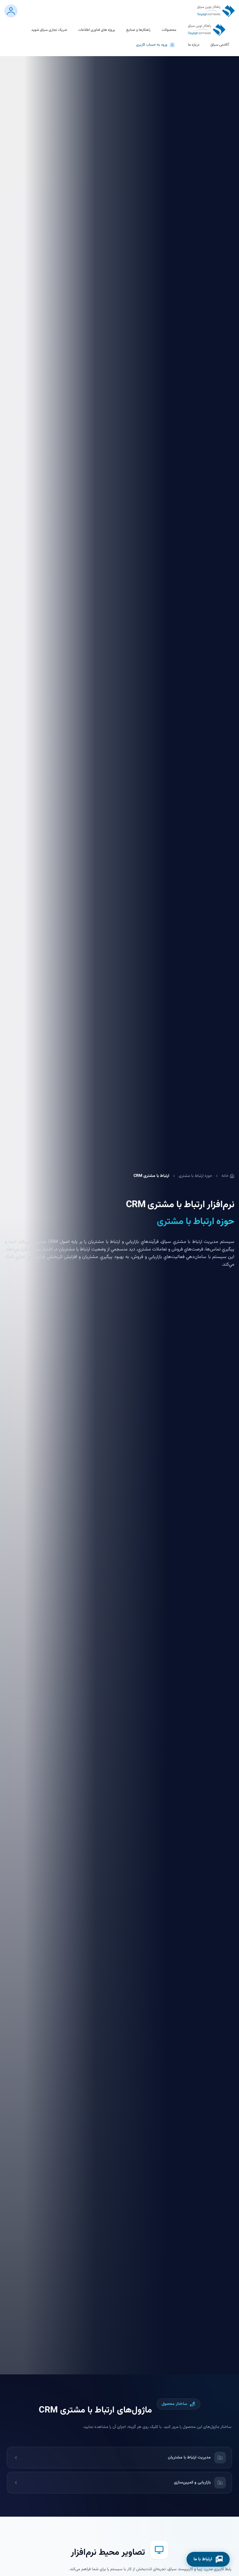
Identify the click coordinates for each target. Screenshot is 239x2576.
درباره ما (194, 45)
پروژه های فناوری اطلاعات (97, 30)
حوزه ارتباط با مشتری (195, 1176)
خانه (225, 1176)
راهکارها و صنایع (138, 30)
